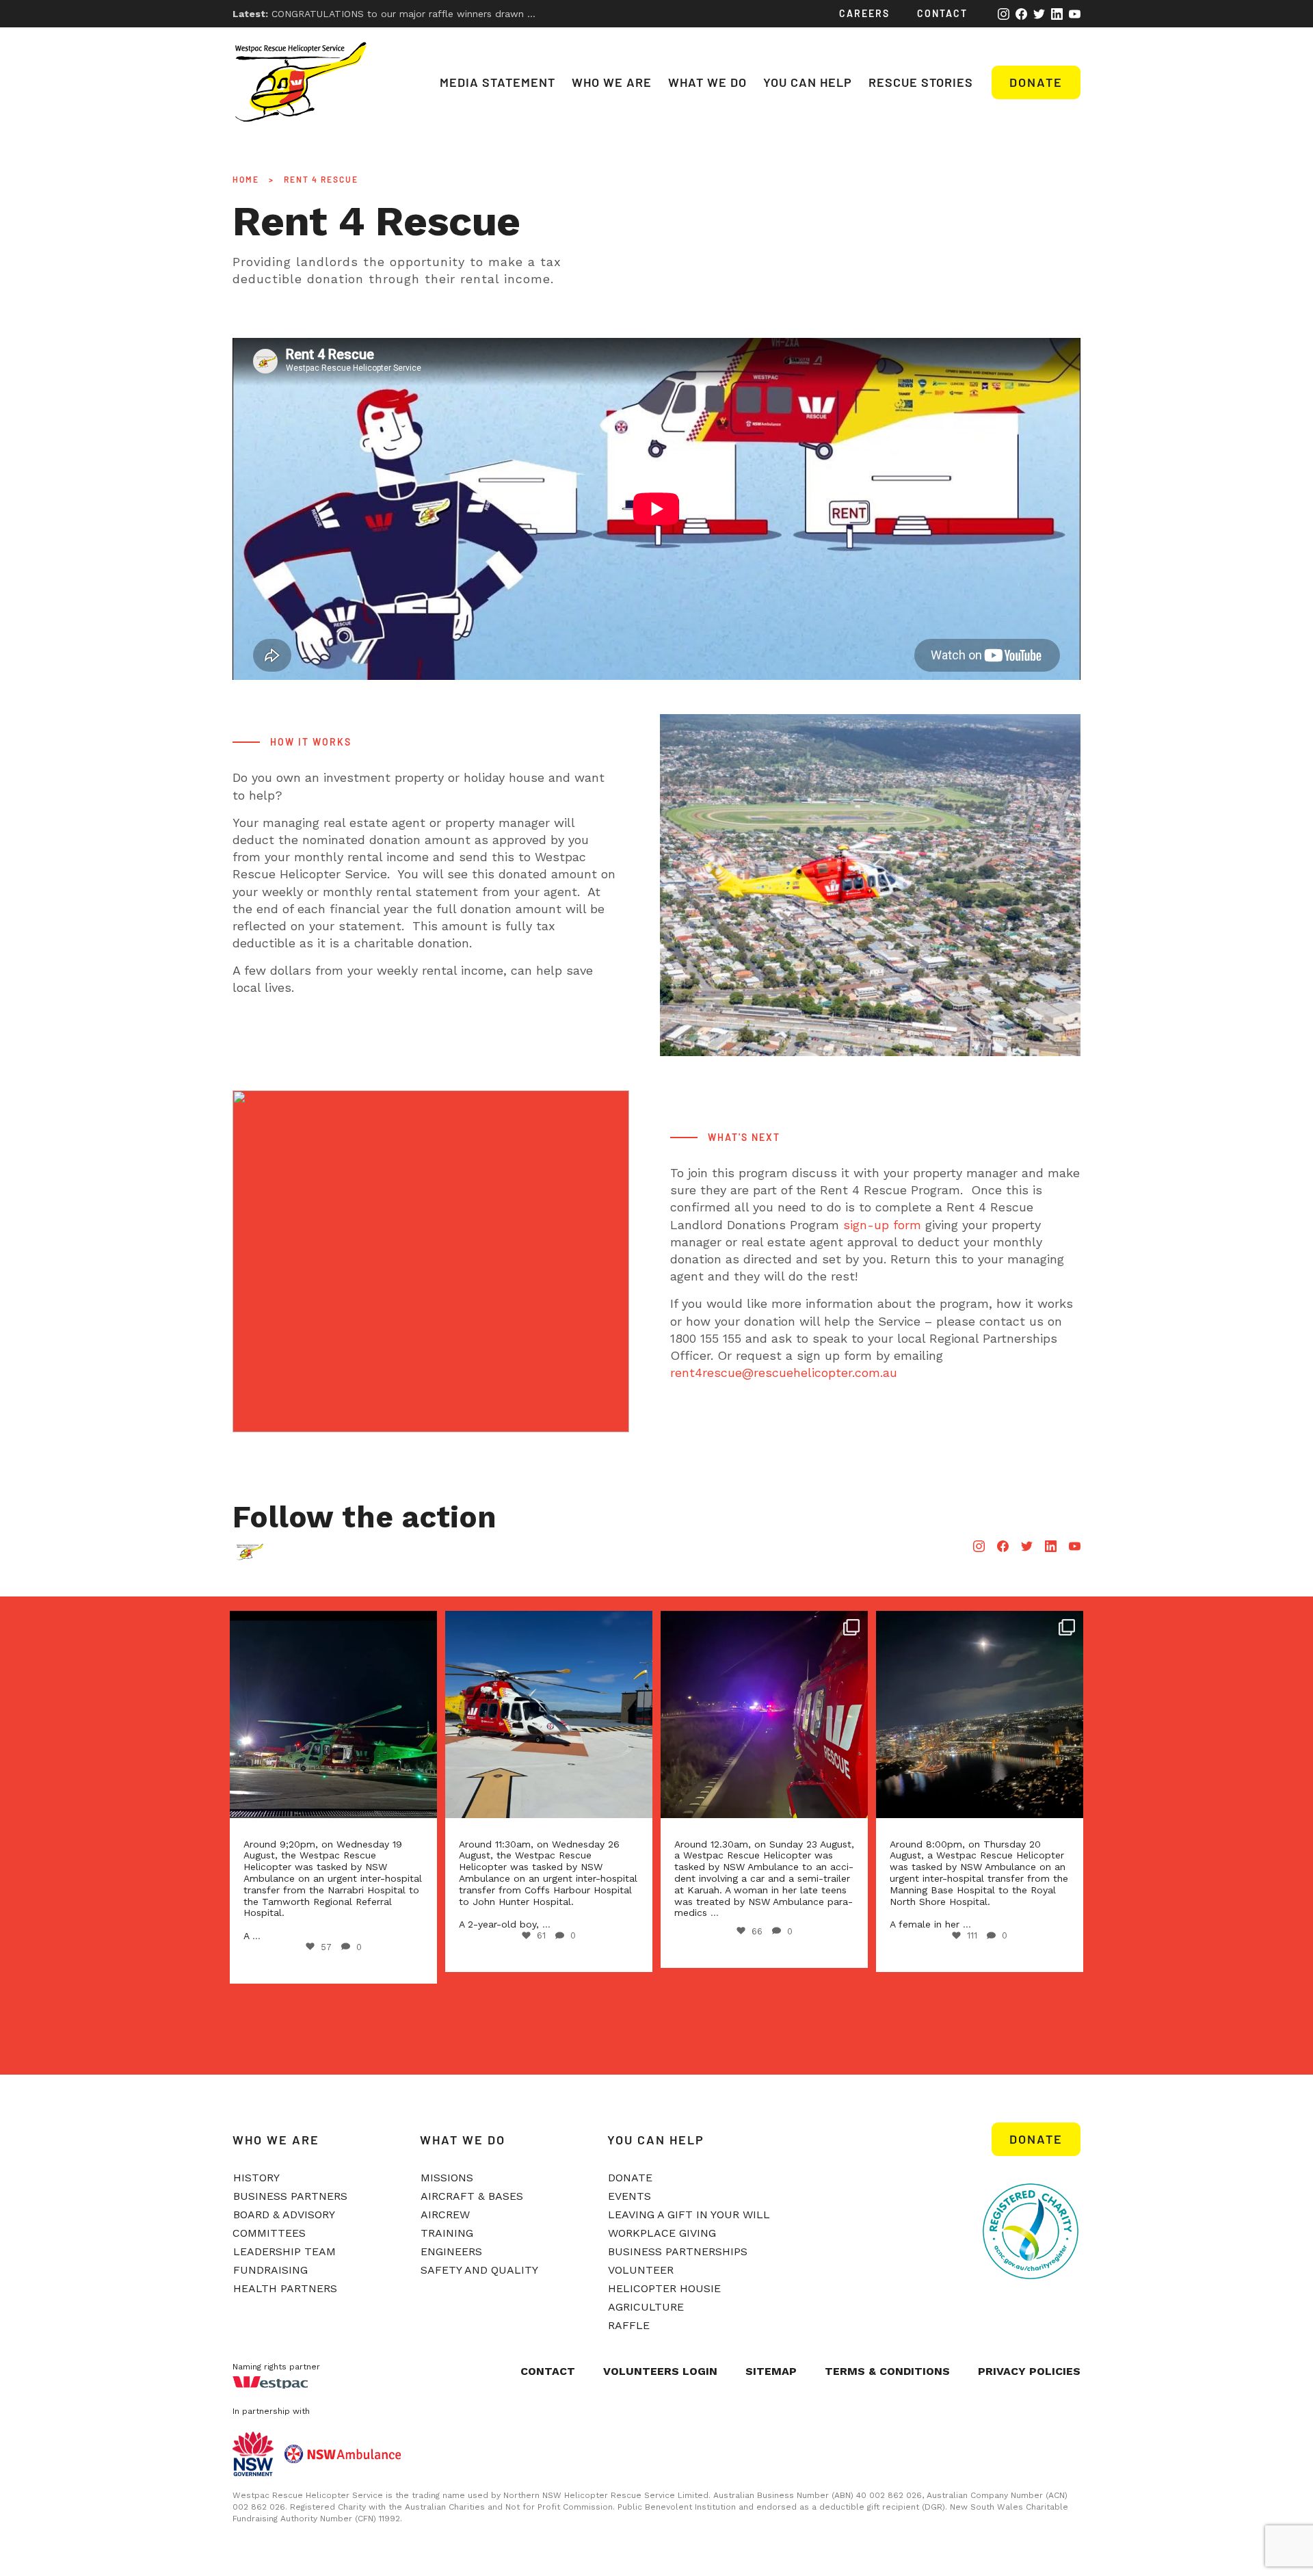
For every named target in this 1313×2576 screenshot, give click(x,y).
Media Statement (498, 82)
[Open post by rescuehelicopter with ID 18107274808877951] (781, 1714)
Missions (447, 2178)
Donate (1036, 82)
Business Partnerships (678, 2251)
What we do (707, 82)
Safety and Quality (479, 2270)
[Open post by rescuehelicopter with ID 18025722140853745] (996, 1714)
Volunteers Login (660, 2371)
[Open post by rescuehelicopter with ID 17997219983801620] (565, 1714)
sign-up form (882, 1225)
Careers (864, 13)
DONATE (1036, 2139)
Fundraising (270, 2270)
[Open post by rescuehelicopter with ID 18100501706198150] (350, 1714)
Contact (942, 13)
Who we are (612, 82)
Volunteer (641, 2270)
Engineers (451, 2251)
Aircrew (445, 2214)
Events (629, 2196)
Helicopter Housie (664, 2288)
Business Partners (290, 2196)
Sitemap (771, 2371)
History (256, 2178)
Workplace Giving (662, 2233)
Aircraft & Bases (472, 2196)
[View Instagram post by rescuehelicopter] (434, 1795)
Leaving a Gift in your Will (689, 2214)
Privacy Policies (1029, 2371)
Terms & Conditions (887, 2371)
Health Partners (285, 2288)
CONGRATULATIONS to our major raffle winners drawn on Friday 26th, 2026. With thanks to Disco (479, 14)
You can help (808, 82)
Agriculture (646, 2307)
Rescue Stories (921, 82)
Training (447, 2233)
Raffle (629, 2325)
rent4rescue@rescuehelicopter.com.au (784, 1372)
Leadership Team (284, 2251)
